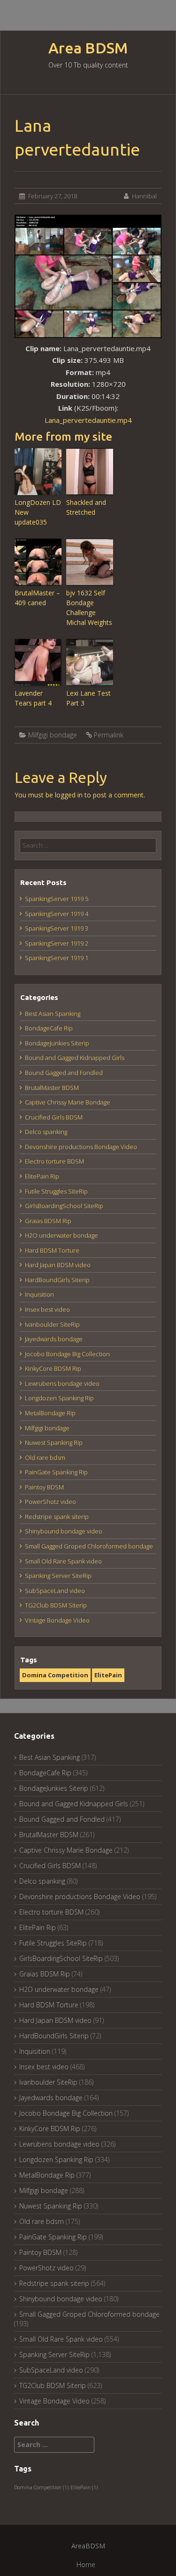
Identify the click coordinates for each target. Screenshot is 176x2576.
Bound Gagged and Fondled (64, 1073)
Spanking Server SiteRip (58, 1576)
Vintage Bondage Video (57, 1620)
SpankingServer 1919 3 (57, 928)
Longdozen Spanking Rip (59, 1398)
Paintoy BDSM (44, 1487)
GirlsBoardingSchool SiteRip (64, 1206)
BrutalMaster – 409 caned (37, 598)
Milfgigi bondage (53, 735)
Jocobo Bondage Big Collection (67, 1354)
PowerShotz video (50, 1502)
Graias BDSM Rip (48, 1221)
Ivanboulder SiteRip (52, 1324)
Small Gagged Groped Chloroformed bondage (89, 1546)
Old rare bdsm (45, 1457)
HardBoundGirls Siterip (57, 1280)
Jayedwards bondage (54, 1339)
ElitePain (108, 1675)
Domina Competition (55, 1675)
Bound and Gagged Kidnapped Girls (75, 1058)
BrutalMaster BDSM (52, 1088)
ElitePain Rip (42, 1176)
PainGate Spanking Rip (56, 1472)
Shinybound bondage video (64, 1531)
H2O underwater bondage (61, 1235)
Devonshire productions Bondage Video (81, 1147)
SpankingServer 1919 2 (57, 943)
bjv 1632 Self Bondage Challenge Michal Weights (89, 608)
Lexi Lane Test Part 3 (88, 698)
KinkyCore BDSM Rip (53, 1368)
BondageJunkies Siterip (57, 1043)
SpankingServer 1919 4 (57, 914)
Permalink (109, 735)
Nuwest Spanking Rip (54, 1442)
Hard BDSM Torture (52, 1250)
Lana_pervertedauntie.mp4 (88, 420)
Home (86, 2565)
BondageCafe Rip (49, 1028)
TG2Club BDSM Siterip (56, 1605)
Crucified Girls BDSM (54, 1117)
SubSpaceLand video (55, 1591)
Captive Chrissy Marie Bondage (68, 1102)
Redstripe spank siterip (57, 1517)
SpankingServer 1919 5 (57, 899)
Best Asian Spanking (53, 1014)
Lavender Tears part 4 (33, 698)
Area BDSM (88, 48)
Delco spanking (46, 1132)
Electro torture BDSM (54, 1161)
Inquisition (39, 1294)
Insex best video (47, 1309)
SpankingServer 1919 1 (57, 958)
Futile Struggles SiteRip (56, 1191)
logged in (69, 795)
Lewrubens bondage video (62, 1383)
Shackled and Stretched (86, 507)
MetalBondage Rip (50, 1413)
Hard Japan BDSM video (58, 1265)
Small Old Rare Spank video (63, 1561)
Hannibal (144, 196)
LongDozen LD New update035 (38, 512)
